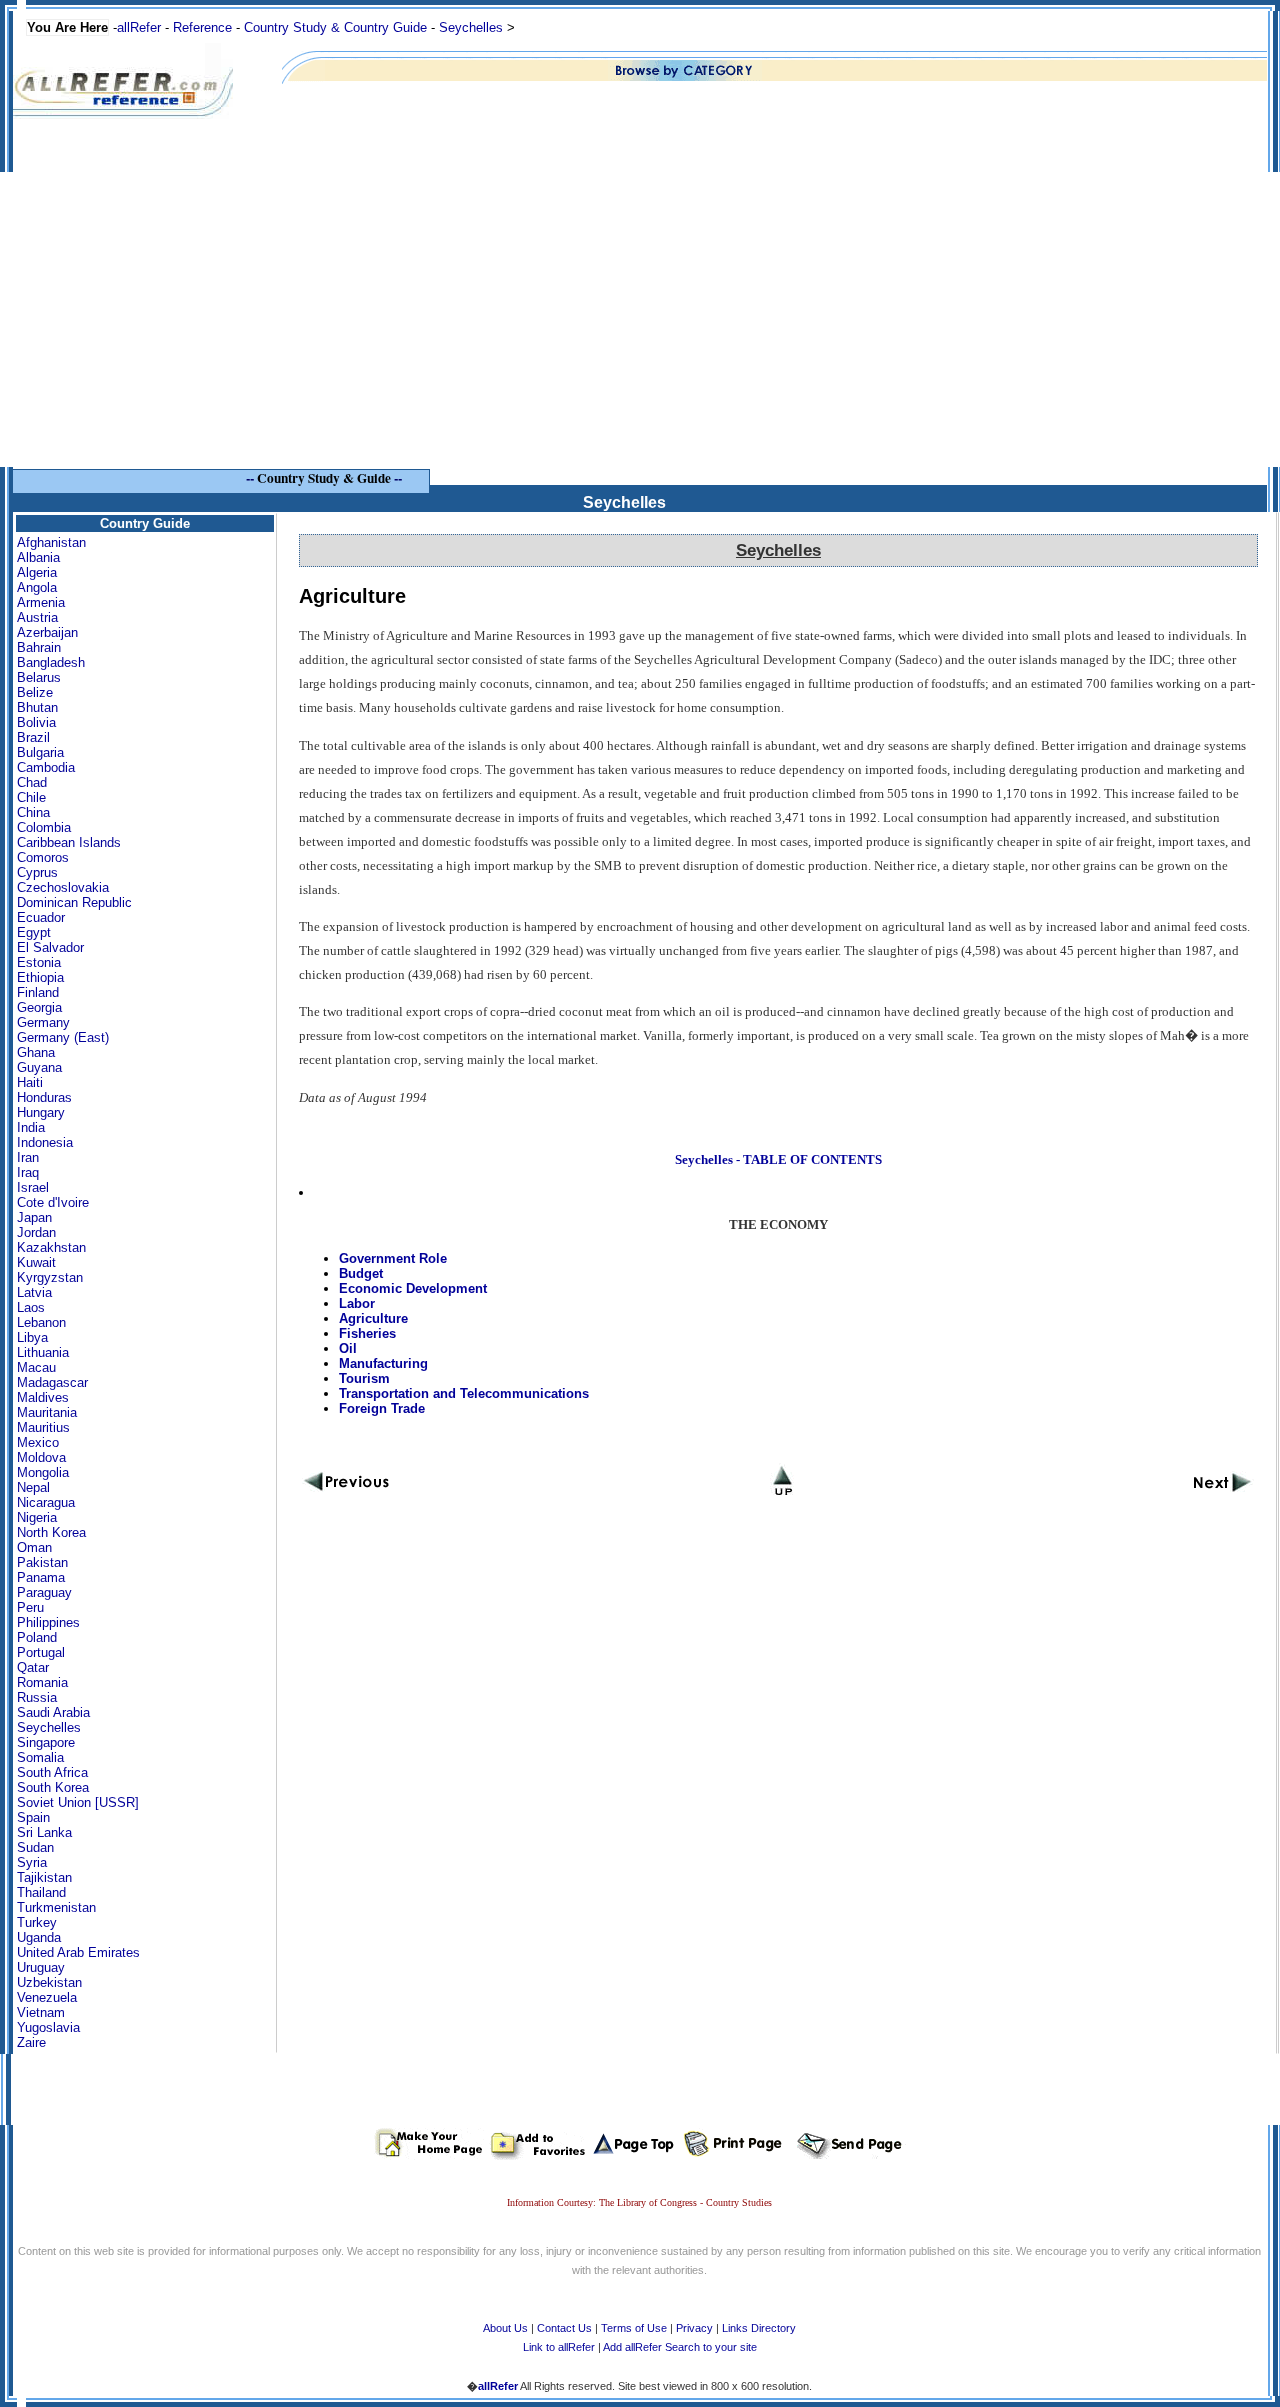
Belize (35, 692)
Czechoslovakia (63, 887)
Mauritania (47, 1412)
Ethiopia (40, 977)
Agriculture (373, 1318)
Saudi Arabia (53, 1712)
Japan (34, 1217)
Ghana (36, 1052)
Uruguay (41, 1967)
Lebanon (41, 1322)
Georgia (39, 1007)
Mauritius (43, 1427)
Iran (28, 1157)
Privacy (694, 2328)
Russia (37, 1697)
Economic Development (413, 1288)
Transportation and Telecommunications (464, 1393)
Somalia (40, 1757)
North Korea (51, 1532)
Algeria (37, 572)
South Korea (53, 1787)
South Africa (52, 1772)
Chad (32, 782)
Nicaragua (46, 1502)
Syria (32, 1862)
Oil (348, 1348)
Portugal (41, 1652)
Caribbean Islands (69, 842)
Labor (357, 1303)
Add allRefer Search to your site (680, 2347)
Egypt (34, 932)
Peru (30, 1607)
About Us (505, 2328)
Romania (42, 1682)
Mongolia (43, 1472)
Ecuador (41, 917)
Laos (31, 1307)
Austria (37, 617)
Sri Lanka (44, 1832)
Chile (31, 797)
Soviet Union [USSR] (78, 1802)
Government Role (393, 1258)
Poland (37, 1637)
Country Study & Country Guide (335, 27)
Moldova (41, 1457)
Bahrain (39, 647)
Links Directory (759, 2328)
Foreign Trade (382, 1408)
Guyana (39, 1067)
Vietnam (41, 2012)
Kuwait (36, 1262)
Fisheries (367, 1333)
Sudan (35, 1847)
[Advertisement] (640, 327)
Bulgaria (40, 752)
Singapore (46, 1742)
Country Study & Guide (324, 478)
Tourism (364, 1378)
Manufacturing (383, 1363)
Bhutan (37, 707)
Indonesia (45, 1142)
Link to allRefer (559, 2347)
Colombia (44, 827)
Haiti (30, 1082)
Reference (202, 27)
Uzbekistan (49, 1982)
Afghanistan (51, 542)
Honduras (44, 1097)
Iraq (28, 1172)
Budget (361, 1273)
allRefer (139, 27)
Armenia (41, 602)
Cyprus (37, 872)
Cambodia (46, 767)
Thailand (41, 1892)
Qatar (33, 1667)
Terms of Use (634, 2328)
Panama (41, 1577)
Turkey (37, 1922)
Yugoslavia (48, 2027)
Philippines (48, 1622)
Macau (36, 1367)
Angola (37, 587)
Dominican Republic (74, 902)
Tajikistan (44, 1877)
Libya (32, 1337)
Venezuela (47, 1997)
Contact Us (564, 2328)
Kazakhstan (51, 1247)
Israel (33, 1187)
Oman (34, 1547)
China (33, 812)
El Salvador (50, 947)
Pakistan (42, 1562)
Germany (43, 1022)
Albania (38, 557)
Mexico (38, 1442)
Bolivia (36, 722)
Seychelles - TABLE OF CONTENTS (778, 1159)
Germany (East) (63, 1037)
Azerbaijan (47, 632)
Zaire (31, 2042)
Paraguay (44, 1592)
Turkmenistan (56, 1907)
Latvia (34, 1292)
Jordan (36, 1232)
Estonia (39, 962)
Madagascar (52, 1382)
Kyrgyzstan (50, 1277)
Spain (33, 1817)
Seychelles (471, 27)
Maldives (43, 1397)
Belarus (39, 677)
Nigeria (37, 1517)
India (31, 1127)
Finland (38, 992)
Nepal (33, 1487)
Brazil (33, 737)
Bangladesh (51, 662)
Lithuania (43, 1352)
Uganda (39, 1937)
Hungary (41, 1112)
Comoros (43, 857)
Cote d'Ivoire (53, 1202)
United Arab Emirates (78, 1952)
